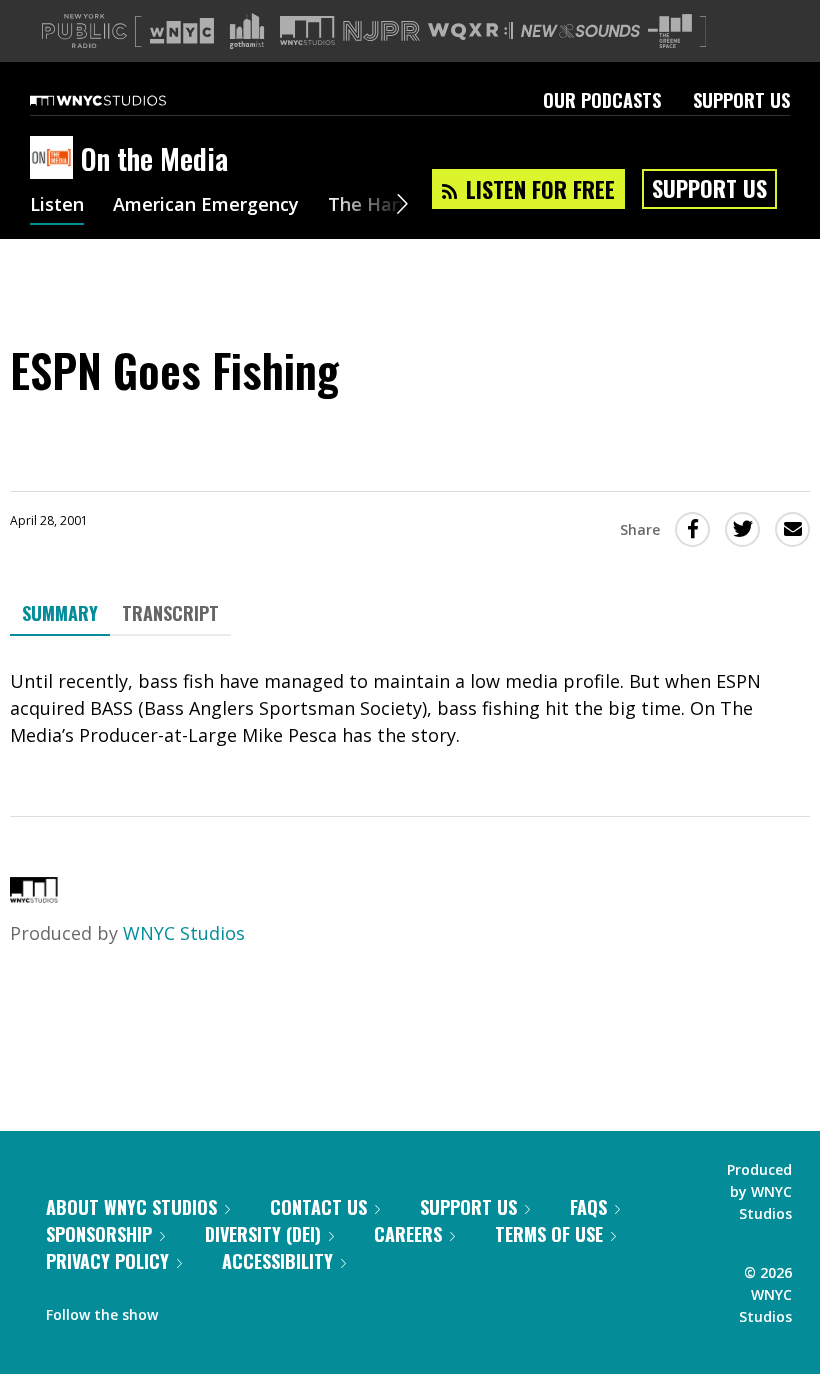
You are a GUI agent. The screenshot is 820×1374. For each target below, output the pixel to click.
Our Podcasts (602, 100)
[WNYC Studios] (34, 896)
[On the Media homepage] (55, 159)
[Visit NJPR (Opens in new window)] (381, 31)
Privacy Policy (107, 1261)
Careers (408, 1234)
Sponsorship (99, 1234)
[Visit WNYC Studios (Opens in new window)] (307, 30)
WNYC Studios (184, 933)
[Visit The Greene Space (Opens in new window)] (670, 31)
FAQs (588, 1207)
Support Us (741, 100)
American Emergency (206, 206)
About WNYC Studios (131, 1207)
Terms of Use (549, 1234)
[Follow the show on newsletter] (264, 1310)
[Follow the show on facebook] (187, 1310)
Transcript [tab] (170, 613)
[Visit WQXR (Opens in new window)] (470, 31)
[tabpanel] (410, 708)
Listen (57, 206)
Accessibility (277, 1261)
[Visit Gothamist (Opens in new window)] (247, 31)
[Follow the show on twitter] (226, 1310)
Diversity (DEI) (263, 1234)
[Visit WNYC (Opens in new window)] (182, 31)
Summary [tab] (60, 613)
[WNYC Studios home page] (123, 100)
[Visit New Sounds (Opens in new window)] (580, 31)
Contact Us (318, 1207)
